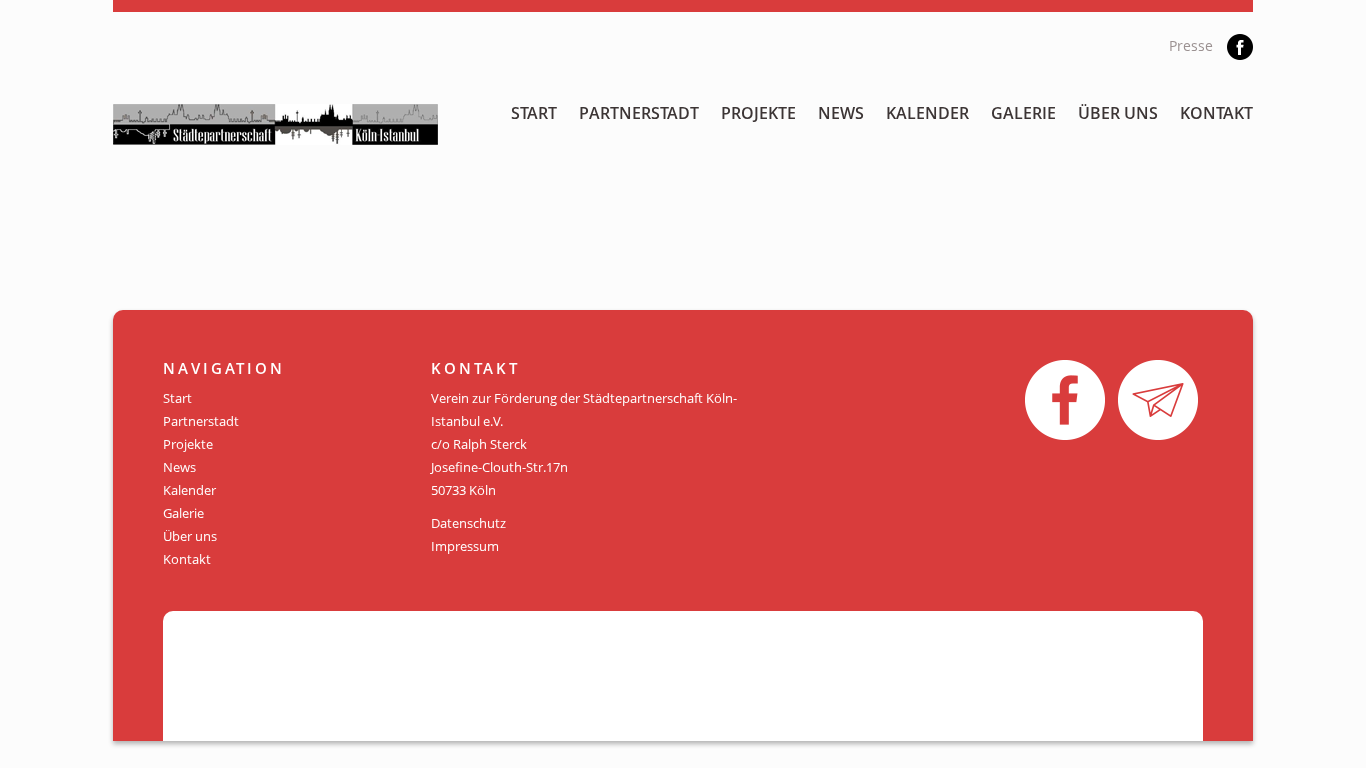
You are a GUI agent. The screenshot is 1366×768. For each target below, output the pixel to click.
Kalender (927, 113)
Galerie (1023, 113)
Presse (1191, 45)
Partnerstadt (639, 113)
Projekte (758, 113)
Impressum (465, 546)
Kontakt (1216, 113)
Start (534, 113)
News (841, 113)
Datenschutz (468, 523)
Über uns (1118, 113)
